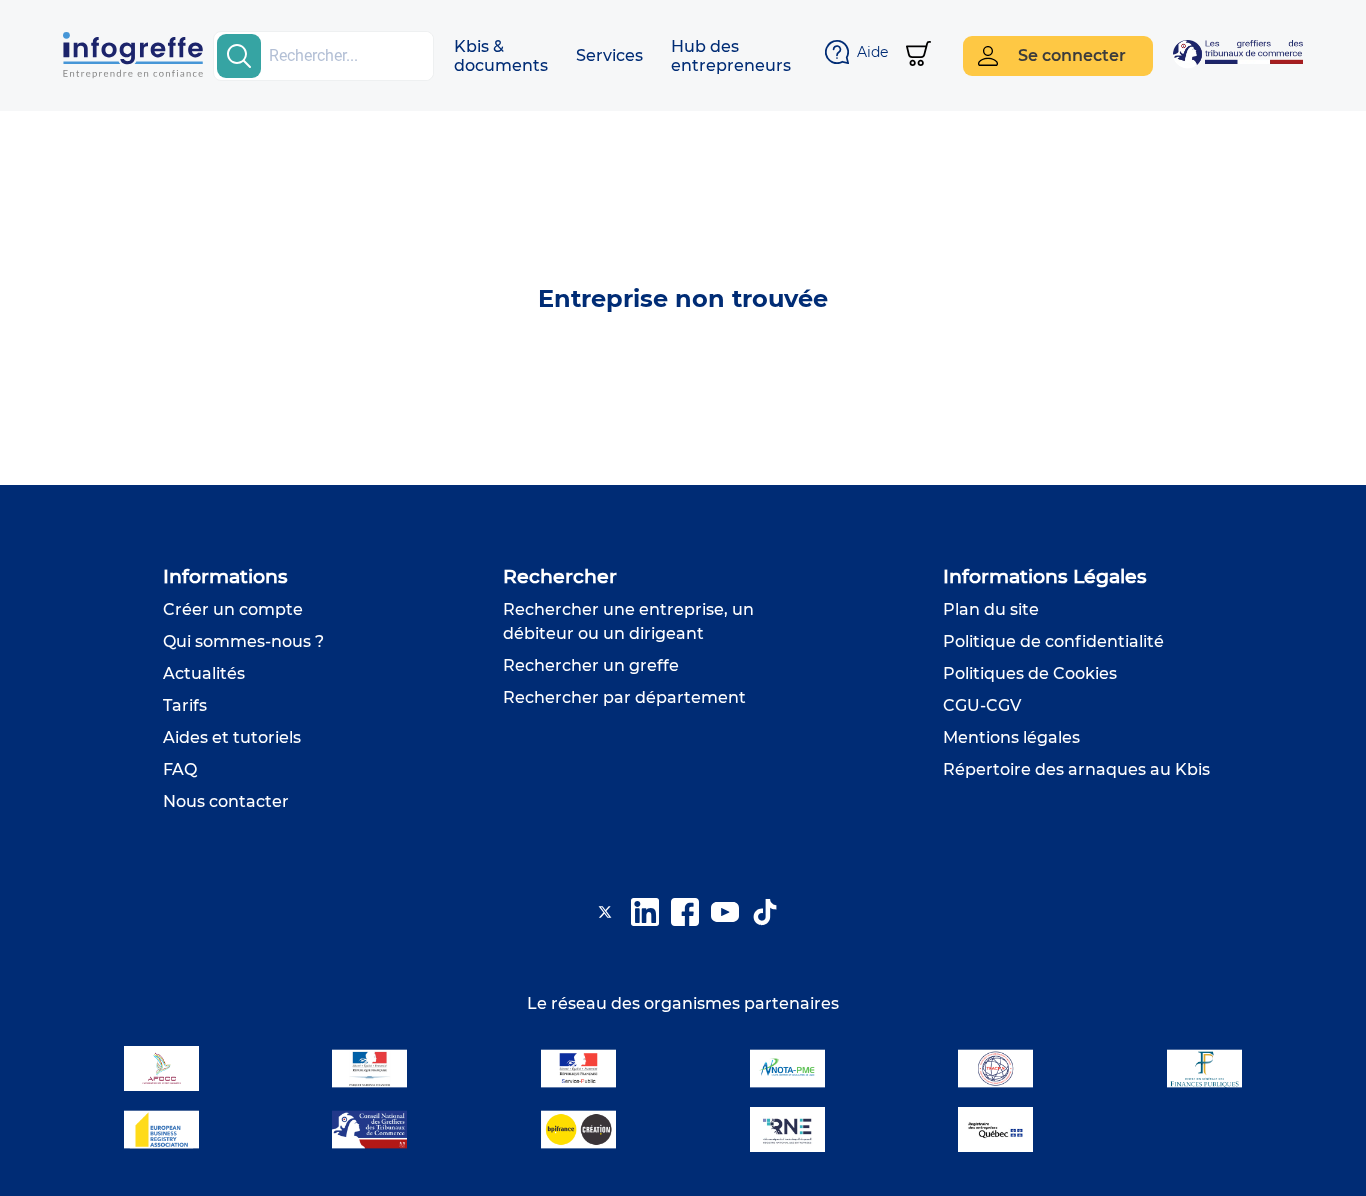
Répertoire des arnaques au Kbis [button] (1076, 769)
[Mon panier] (918, 55)
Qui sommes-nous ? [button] (243, 641)
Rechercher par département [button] (624, 697)
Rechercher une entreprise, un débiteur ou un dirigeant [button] (628, 621)
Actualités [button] (204, 673)
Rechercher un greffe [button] (591, 665)
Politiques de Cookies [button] (1030, 673)
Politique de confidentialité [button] (1053, 641)
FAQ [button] (180, 769)
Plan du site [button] (991, 609)
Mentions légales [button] (1011, 737)
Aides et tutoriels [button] (232, 737)
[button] (501, 56)
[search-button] (239, 56)
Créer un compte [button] (233, 609)
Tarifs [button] (185, 705)
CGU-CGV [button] (982, 705)
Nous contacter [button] (226, 801)
